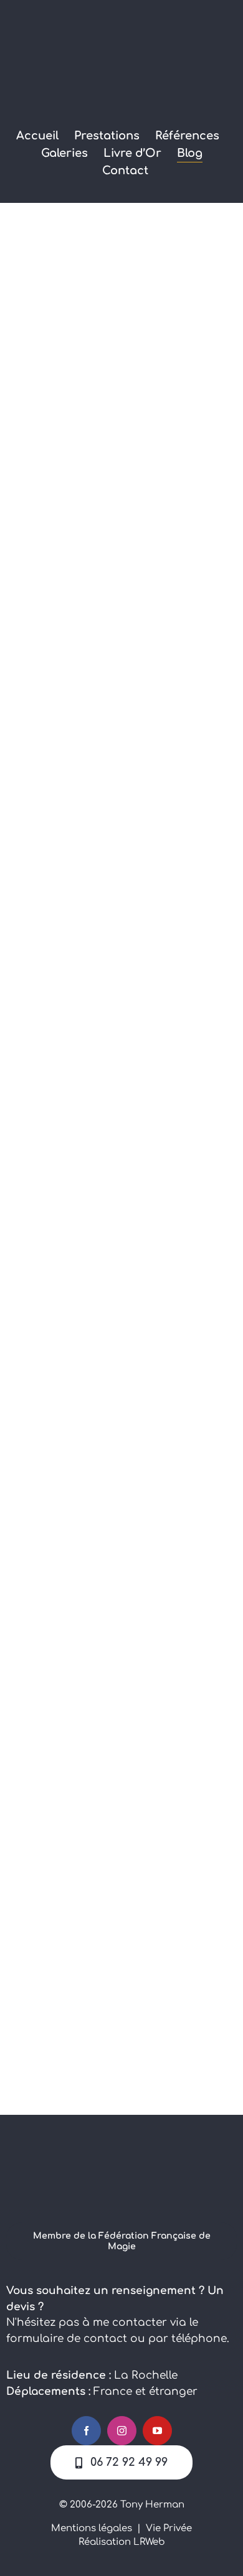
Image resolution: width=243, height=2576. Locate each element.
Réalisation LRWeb (122, 2542)
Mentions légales (92, 2528)
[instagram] (122, 2431)
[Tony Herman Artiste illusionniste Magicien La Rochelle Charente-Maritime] (121, 2133)
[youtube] (157, 2431)
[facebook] (86, 2431)
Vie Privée (169, 2528)
